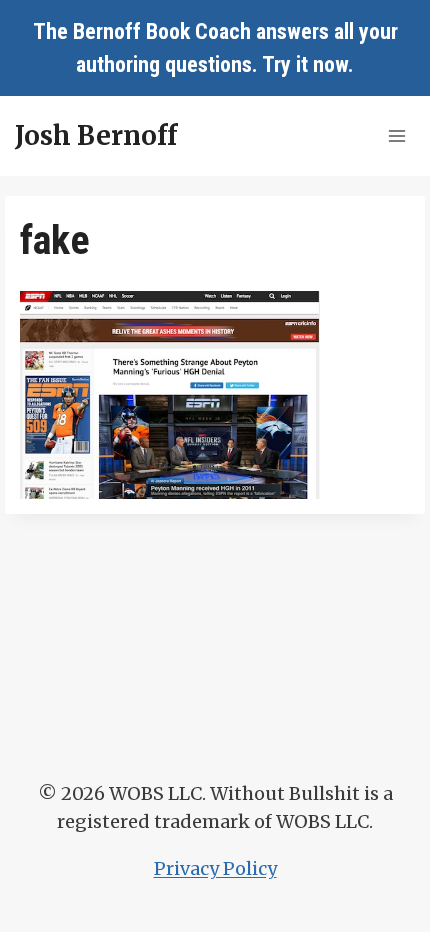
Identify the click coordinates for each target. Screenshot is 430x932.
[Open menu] (396, 135)
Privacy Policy (215, 868)
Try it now (305, 64)
